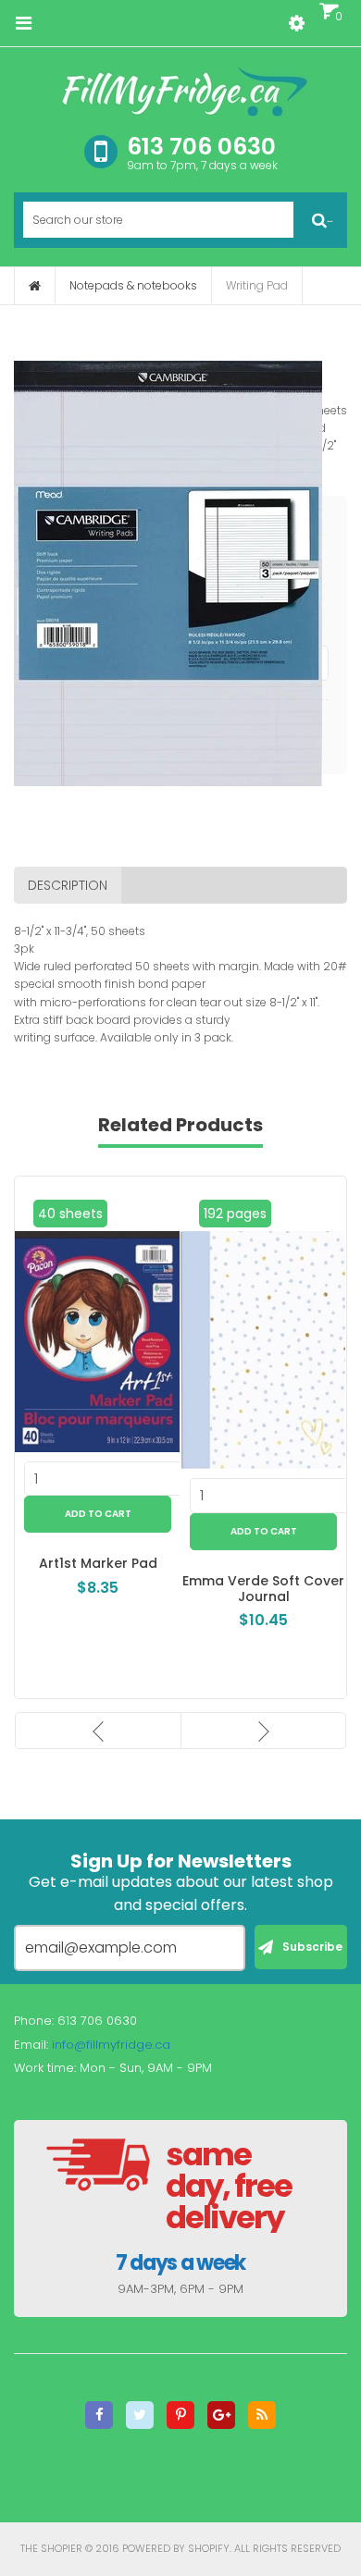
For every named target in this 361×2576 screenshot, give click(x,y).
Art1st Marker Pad (98, 1563)
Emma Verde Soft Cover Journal (263, 1589)
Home (35, 286)
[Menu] (23, 23)
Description (68, 885)
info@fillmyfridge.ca (111, 2045)
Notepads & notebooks (133, 285)
